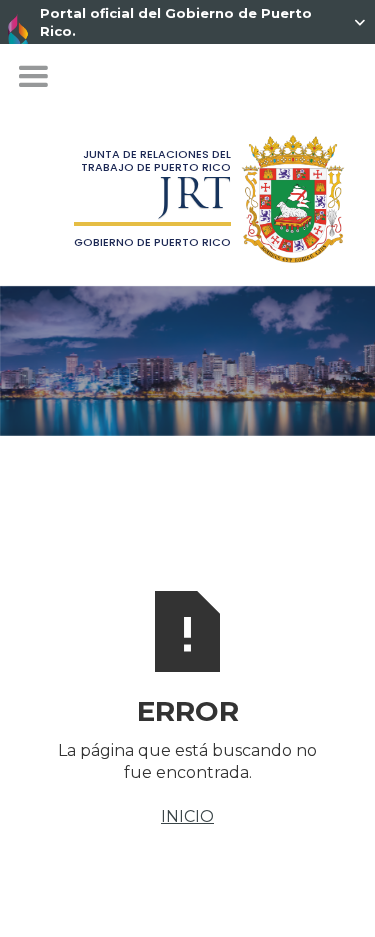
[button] (33, 77)
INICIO (187, 816)
